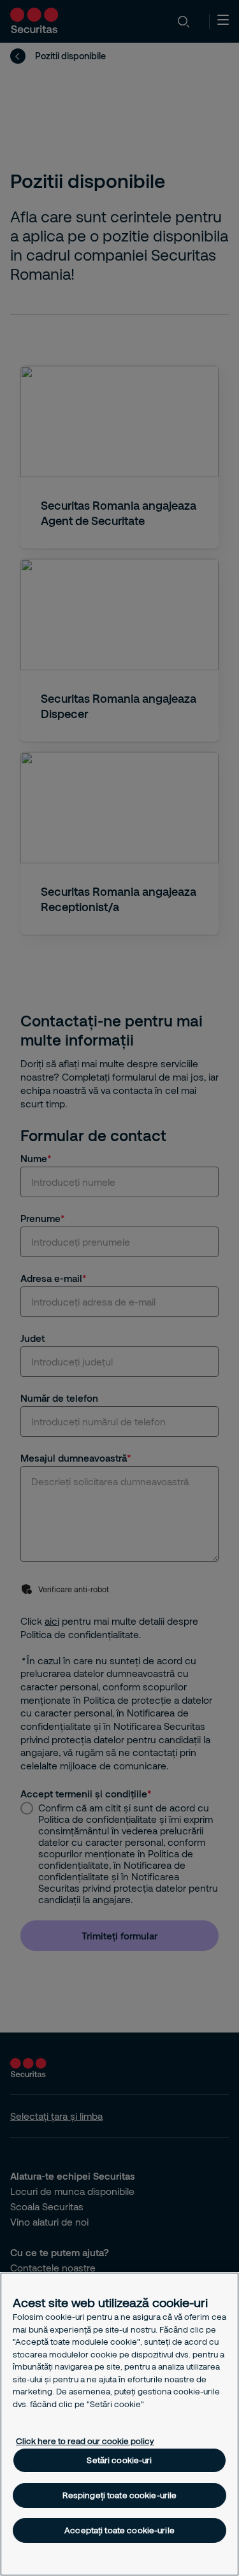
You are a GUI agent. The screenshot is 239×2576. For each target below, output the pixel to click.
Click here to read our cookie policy (85, 2441)
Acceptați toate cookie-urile (119, 2530)
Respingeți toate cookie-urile (120, 2495)
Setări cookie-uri (119, 2460)
